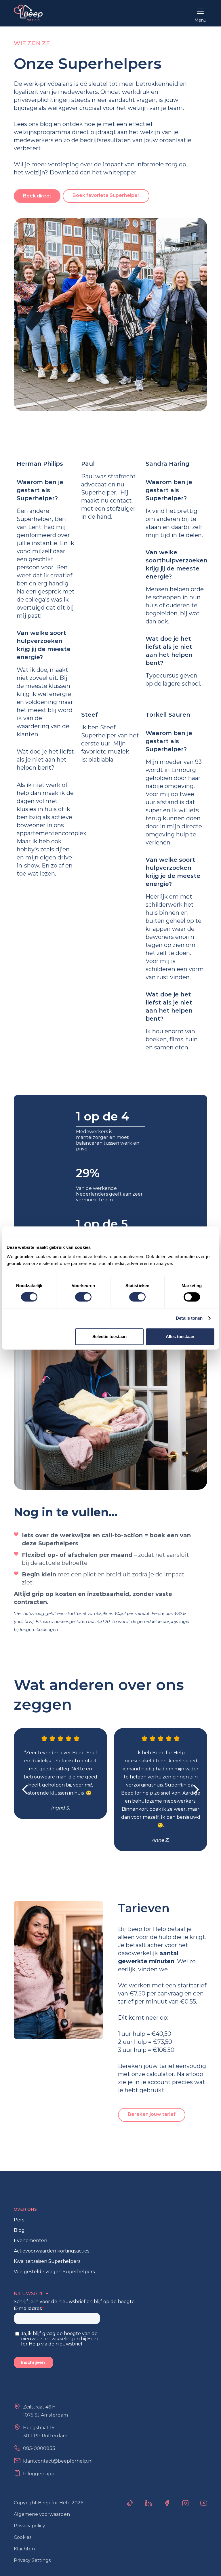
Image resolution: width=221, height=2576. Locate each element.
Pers (19, 2220)
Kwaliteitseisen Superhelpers (47, 2261)
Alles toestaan (180, 1336)
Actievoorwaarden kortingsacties (52, 2251)
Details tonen (189, 1318)
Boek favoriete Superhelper (106, 195)
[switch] (83, 1297)
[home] (28, 13)
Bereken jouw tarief (152, 2114)
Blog (19, 2230)
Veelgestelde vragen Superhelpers (54, 2272)
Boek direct (37, 196)
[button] (200, 13)
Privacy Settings (32, 2560)
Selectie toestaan (109, 1336)
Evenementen (31, 2241)
